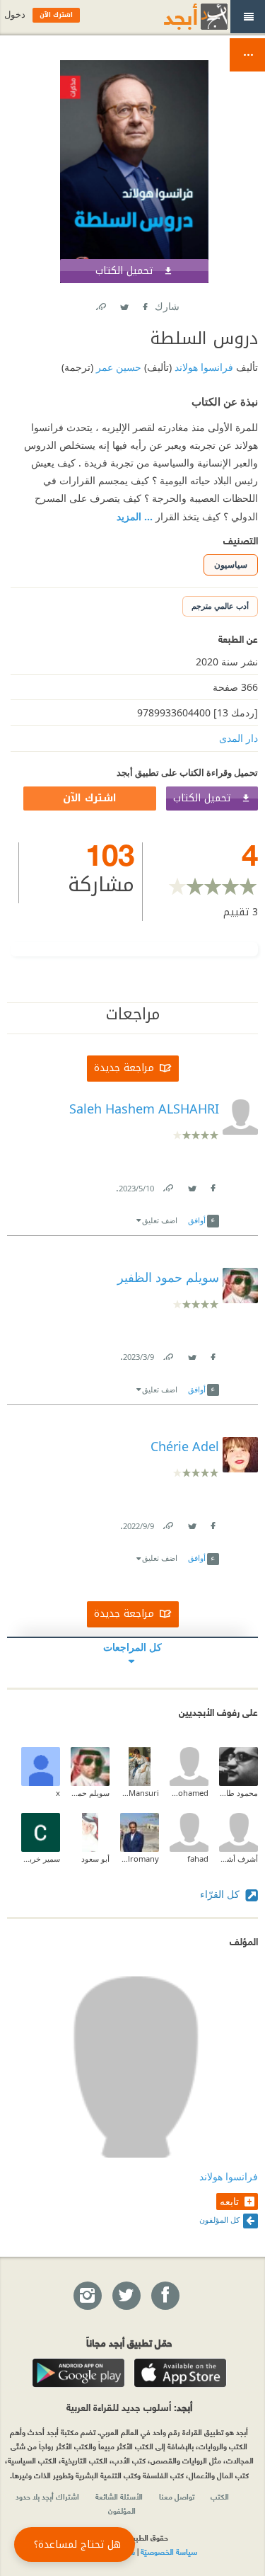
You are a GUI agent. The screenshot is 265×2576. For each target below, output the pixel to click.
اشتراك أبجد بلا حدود (47, 2496)
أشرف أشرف (238, 1859)
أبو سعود (95, 1859)
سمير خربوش (41, 1859)
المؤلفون (122, 2510)
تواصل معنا (177, 2496)
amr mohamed (189, 1793)
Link (167, 1185)
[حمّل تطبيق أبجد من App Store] (180, 2373)
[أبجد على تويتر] (126, 2296)
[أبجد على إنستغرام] (87, 2296)
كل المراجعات (132, 1647)
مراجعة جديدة (124, 1068)
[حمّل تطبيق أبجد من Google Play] (78, 2373)
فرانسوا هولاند (202, 367)
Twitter (124, 304)
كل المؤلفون (219, 2220)
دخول (15, 15)
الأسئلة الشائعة (119, 2496)
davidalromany (140, 1859)
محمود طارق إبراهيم (238, 1793)
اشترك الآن (90, 798)
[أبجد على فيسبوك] (165, 2296)
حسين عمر (117, 367)
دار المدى (238, 738)
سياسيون (231, 565)
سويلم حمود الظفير (90, 1793)
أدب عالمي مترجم (220, 606)
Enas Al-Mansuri (140, 1793)
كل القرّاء (221, 1894)
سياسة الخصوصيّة (169, 2551)
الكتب (220, 2496)
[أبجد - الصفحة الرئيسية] (178, 17)
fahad (198, 1859)
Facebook (145, 304)
